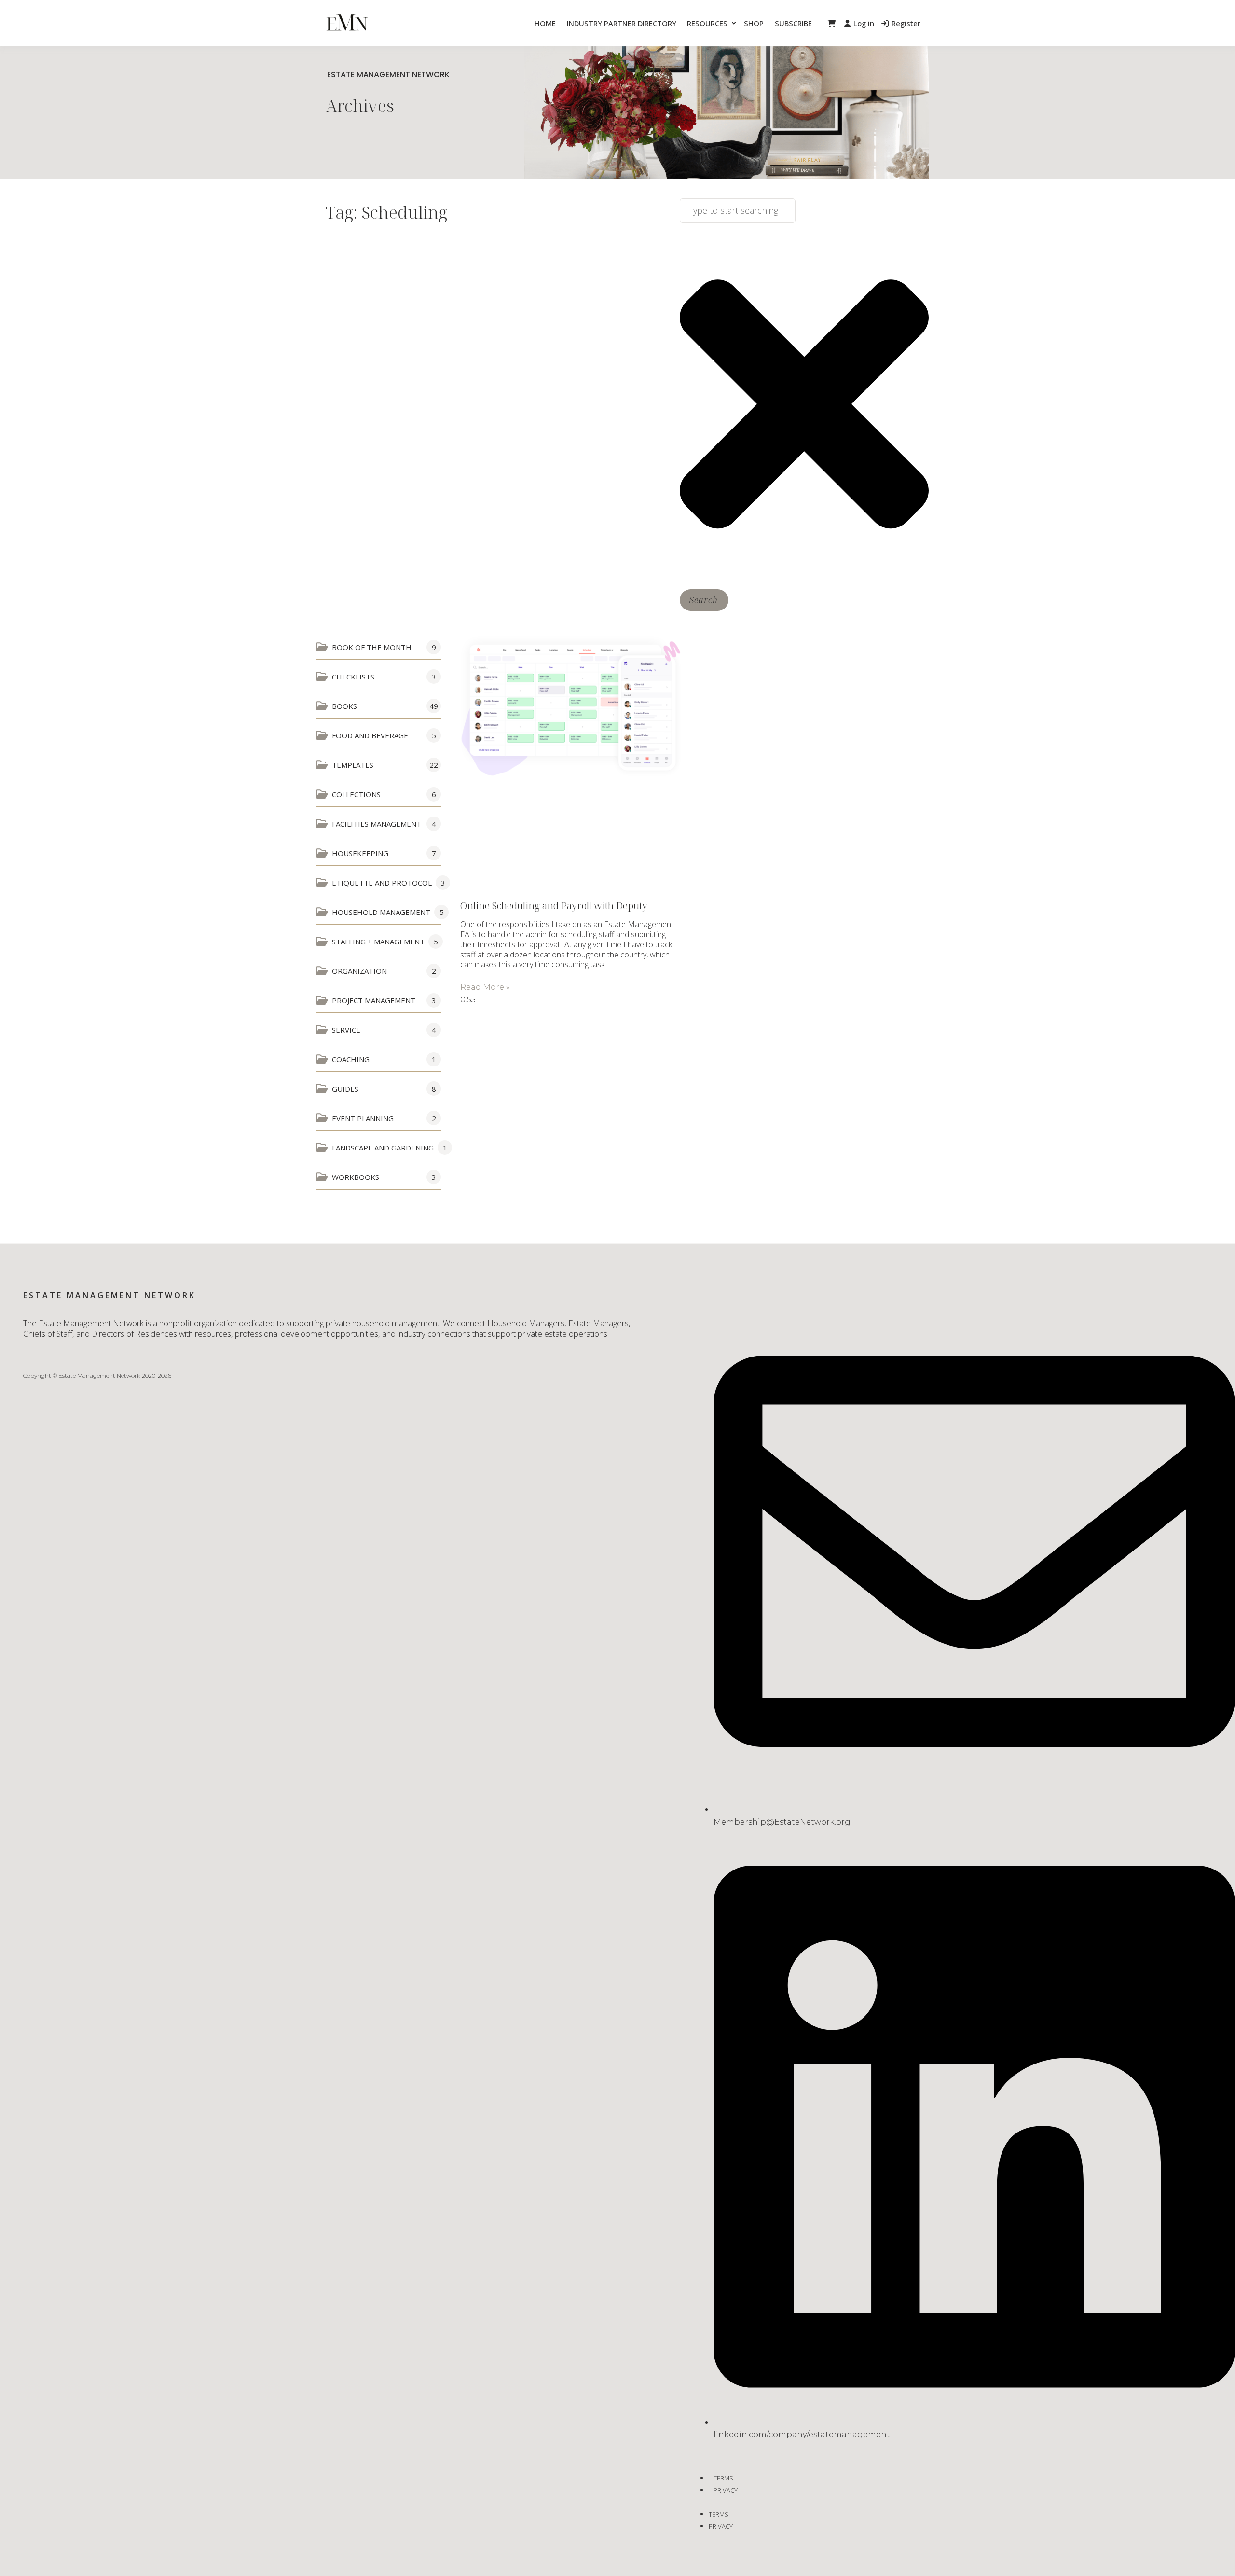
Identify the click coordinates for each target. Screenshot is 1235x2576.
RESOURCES (707, 23)
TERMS (723, 2478)
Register (906, 23)
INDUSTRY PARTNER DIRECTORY (622, 23)
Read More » (485, 987)
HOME (545, 23)
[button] (831, 23)
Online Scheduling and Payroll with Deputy (554, 906)
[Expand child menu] (734, 23)
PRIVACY (726, 2490)
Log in (864, 23)
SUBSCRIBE (793, 23)
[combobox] (738, 211)
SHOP (754, 23)
